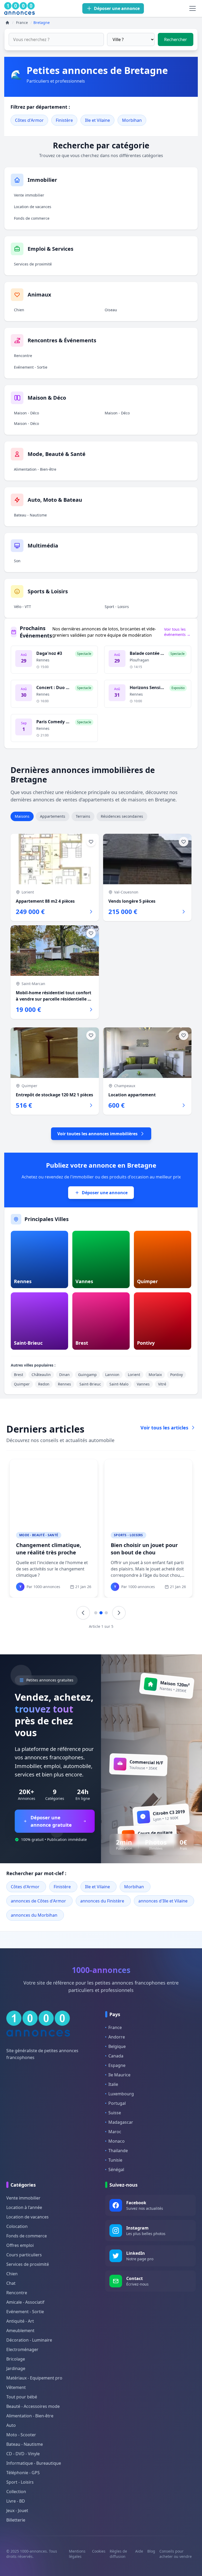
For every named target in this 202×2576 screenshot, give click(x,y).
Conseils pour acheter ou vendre (176, 2554)
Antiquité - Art (20, 2321)
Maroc (115, 2132)
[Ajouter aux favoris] (91, 842)
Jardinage (16, 2368)
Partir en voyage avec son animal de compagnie (49, 1549)
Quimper (22, 1384)
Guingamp (87, 1375)
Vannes (143, 1384)
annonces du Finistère (102, 1901)
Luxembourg (121, 2094)
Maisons (22, 816)
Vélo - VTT (22, 607)
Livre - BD (16, 2501)
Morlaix (155, 1375)
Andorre (117, 2037)
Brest (19, 1375)
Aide (139, 2551)
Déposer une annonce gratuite (51, 1821)
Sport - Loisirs (117, 607)
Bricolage (16, 2359)
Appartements (53, 816)
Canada (116, 2056)
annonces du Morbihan (34, 1915)
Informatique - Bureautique (34, 2463)
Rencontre (23, 356)
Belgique (117, 2046)
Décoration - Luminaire (29, 2340)
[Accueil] (7, 23)
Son (17, 561)
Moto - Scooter (21, 2435)
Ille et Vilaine (97, 120)
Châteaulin (41, 1375)
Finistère (64, 120)
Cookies (99, 2551)
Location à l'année (24, 2207)
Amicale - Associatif (25, 2302)
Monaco (117, 2141)
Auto (11, 2425)
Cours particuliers (24, 2255)
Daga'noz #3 (49, 653)
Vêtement (16, 2387)
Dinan (64, 1375)
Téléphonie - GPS (23, 2473)
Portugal (117, 2103)
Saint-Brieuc (90, 1384)
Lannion (112, 1375)
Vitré (162, 1384)
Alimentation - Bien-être (35, 469)
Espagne (117, 2065)
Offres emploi (20, 2245)
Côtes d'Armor (29, 120)
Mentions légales (77, 2554)
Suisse (115, 2113)
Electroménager (22, 2349)
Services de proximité (33, 264)
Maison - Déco (26, 413)
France (115, 2027)
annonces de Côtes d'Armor (38, 1901)
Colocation (17, 2226)
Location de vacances (33, 207)
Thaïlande (118, 2151)
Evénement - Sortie (31, 367)
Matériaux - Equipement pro (34, 2378)
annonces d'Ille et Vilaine (163, 1901)
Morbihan (132, 120)
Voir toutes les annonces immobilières (97, 1134)
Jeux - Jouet (17, 2510)
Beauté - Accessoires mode (33, 2406)
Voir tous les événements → (177, 632)
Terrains (83, 816)
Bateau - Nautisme (30, 515)
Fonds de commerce (32, 218)
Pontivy (176, 1375)
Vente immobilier (29, 195)
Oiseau (111, 310)
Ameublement (20, 2331)
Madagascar (121, 2122)
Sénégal (116, 2170)
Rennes (64, 1384)
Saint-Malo (119, 1384)
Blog (151, 2551)
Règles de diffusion (118, 2554)
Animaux (27, 1535)
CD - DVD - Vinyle (23, 2454)
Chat (11, 2283)
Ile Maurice (119, 2075)
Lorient (134, 1375)
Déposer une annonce (105, 1193)
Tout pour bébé (22, 2397)
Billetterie (16, 2520)
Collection (16, 2492)
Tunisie (115, 2160)
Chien (19, 310)
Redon (44, 1384)
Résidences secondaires (122, 816)
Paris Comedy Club (56, 722)
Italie (113, 2084)
